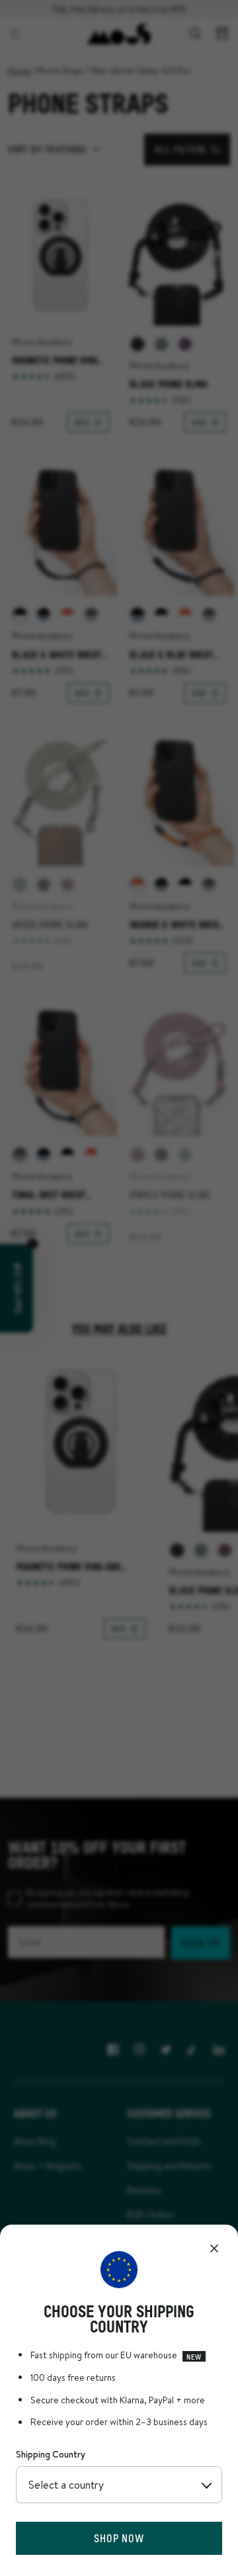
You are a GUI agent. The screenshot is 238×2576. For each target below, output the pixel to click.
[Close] (214, 2248)
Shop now (119, 2538)
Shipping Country (51, 2454)
